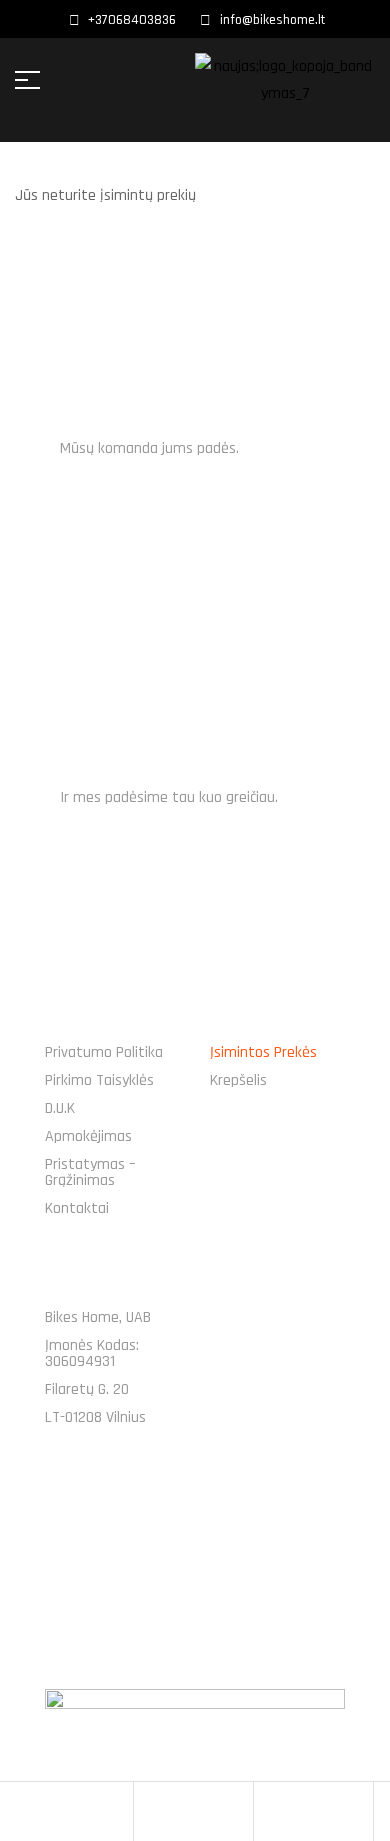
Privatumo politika (104, 1052)
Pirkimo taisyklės (99, 1080)
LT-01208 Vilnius (95, 1417)
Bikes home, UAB (98, 1317)
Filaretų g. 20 (87, 1389)
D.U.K (60, 1108)
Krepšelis (238, 1080)
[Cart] (269, 1812)
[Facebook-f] (166, 1537)
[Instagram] (223, 1537)
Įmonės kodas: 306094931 (92, 1353)
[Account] (149, 1812)
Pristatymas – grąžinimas (90, 1172)
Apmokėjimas (88, 1136)
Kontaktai (77, 1208)
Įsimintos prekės (263, 1052)
